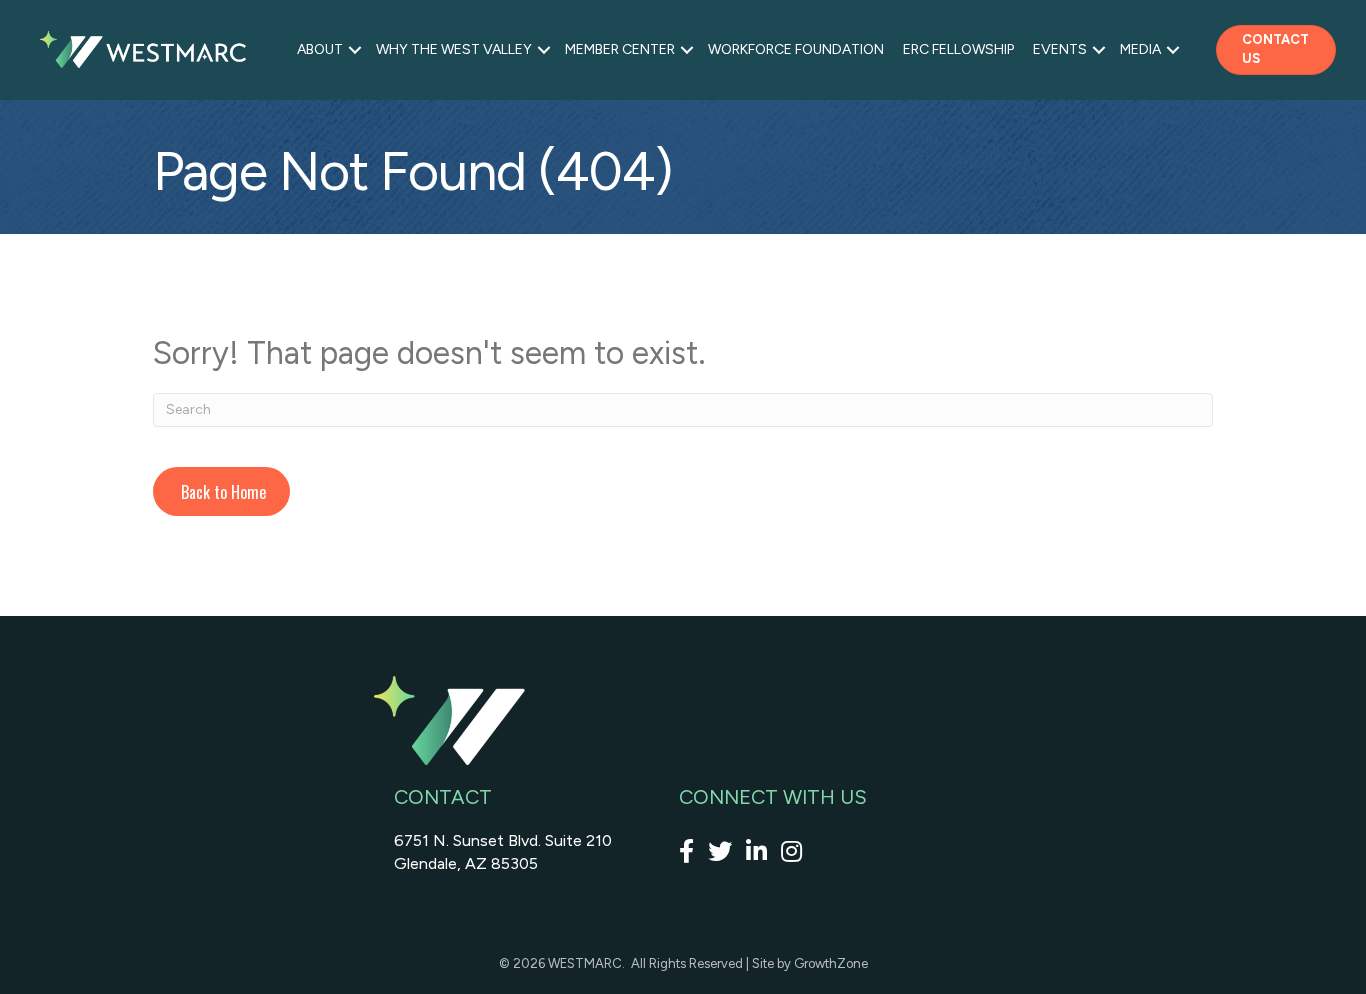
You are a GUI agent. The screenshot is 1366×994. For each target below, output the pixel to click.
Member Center (620, 49)
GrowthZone (831, 963)
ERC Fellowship (958, 49)
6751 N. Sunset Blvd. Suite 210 (503, 840)
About (320, 49)
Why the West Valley (454, 49)
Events (1060, 49)
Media (1140, 49)
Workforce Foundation (796, 49)
